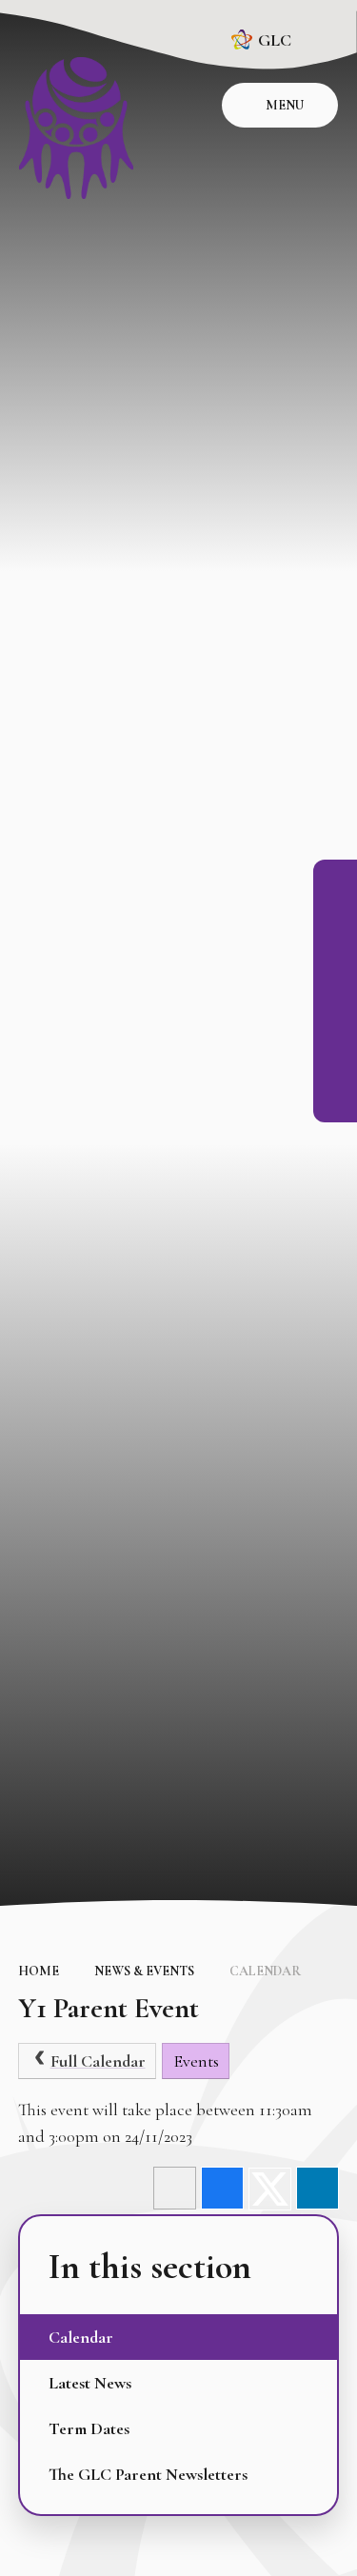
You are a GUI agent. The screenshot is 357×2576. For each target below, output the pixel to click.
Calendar (265, 1971)
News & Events (144, 1971)
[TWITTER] (335, 1010)
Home (39, 1971)
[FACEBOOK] (335, 882)
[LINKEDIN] (335, 967)
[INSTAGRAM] (335, 924)
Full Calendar (98, 2061)
